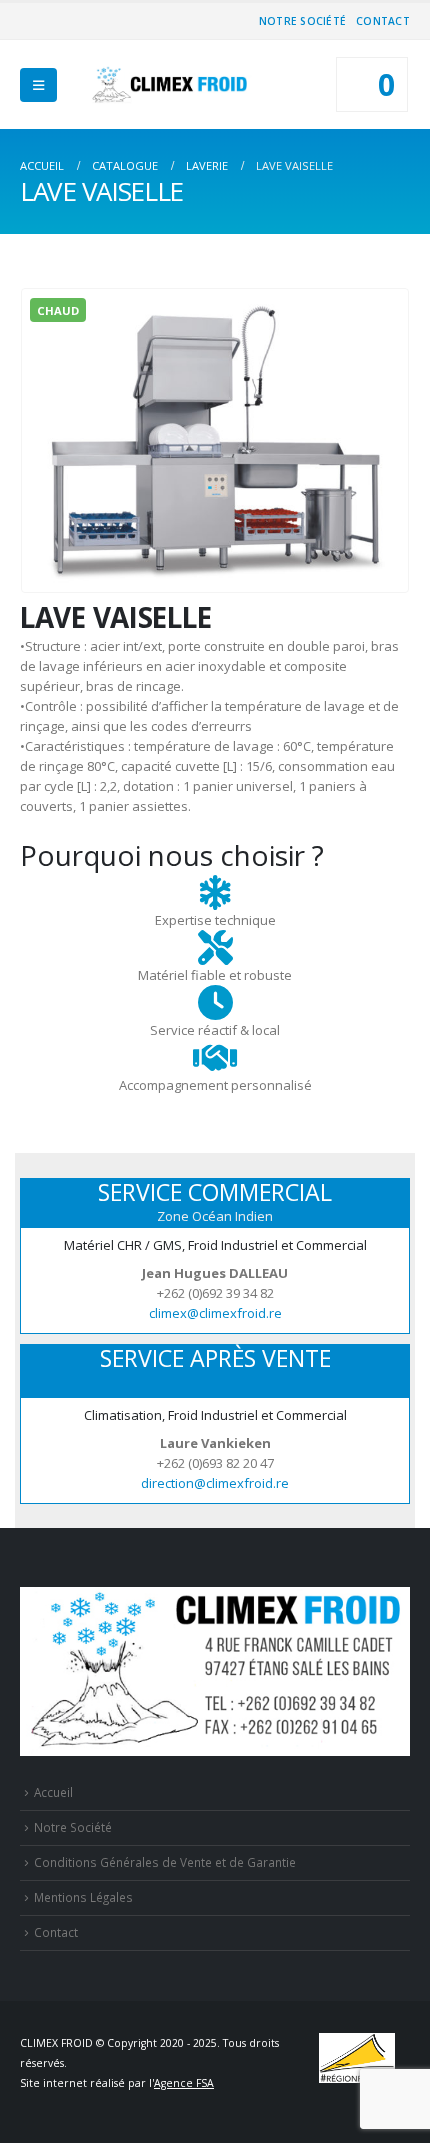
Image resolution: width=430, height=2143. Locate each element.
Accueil (53, 1792)
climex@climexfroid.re (215, 1313)
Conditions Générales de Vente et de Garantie (165, 1862)
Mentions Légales (83, 1897)
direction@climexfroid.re (215, 1483)
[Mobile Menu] (38, 85)
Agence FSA (184, 2083)
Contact (383, 21)
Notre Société (302, 21)
